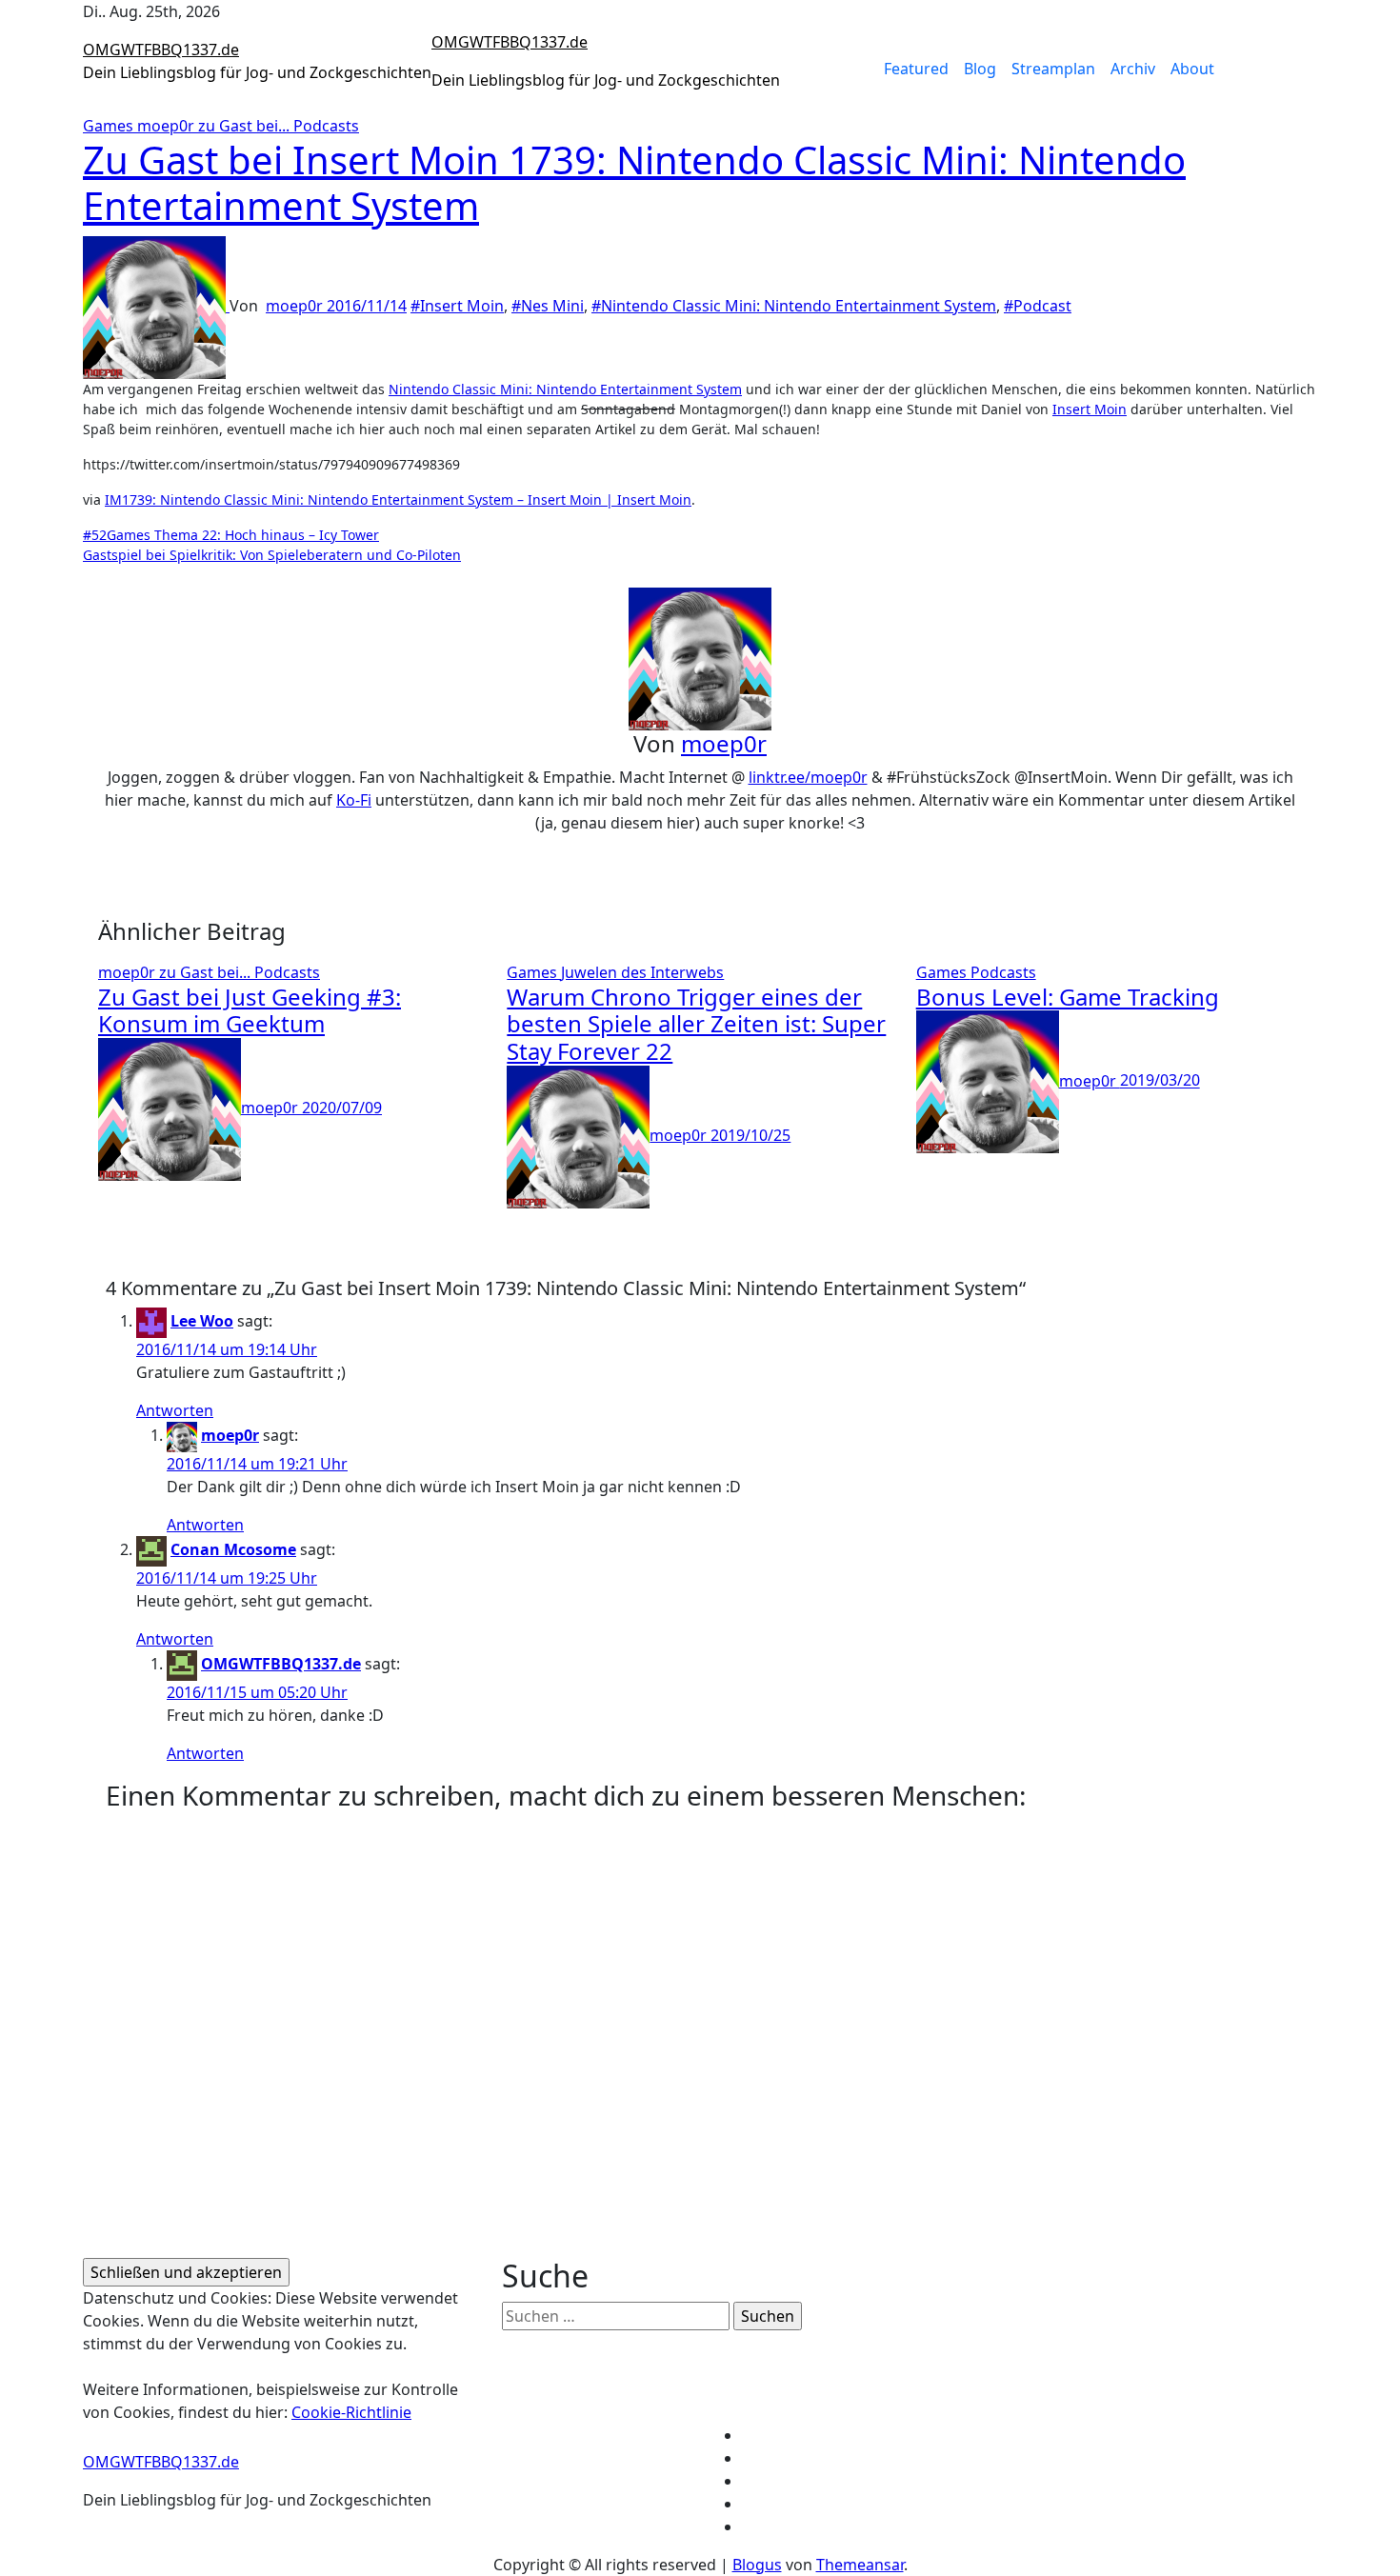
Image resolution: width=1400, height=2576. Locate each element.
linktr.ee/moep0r (808, 777)
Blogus (757, 2565)
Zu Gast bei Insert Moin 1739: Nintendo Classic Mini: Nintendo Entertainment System (634, 182)
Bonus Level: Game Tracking (1068, 997)
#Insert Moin (457, 306)
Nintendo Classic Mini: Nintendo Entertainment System (565, 389)
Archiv (1133, 69)
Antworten (175, 1410)
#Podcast (1038, 306)
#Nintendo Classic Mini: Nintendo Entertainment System (794, 306)
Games (110, 126)
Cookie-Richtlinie (351, 2412)
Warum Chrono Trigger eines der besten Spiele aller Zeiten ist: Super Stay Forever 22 (696, 1024)
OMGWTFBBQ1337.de (161, 50)
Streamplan (1053, 69)
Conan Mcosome (233, 1549)
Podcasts (326, 126)
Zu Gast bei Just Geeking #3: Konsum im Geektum (250, 1010)
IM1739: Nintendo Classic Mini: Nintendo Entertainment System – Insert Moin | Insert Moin (398, 499)
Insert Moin (1090, 409)
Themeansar (860, 2565)
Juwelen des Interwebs (642, 972)
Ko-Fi (354, 800)
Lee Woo (202, 1321)
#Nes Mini (548, 306)
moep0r (296, 306)
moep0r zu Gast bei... (215, 126)
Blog (980, 69)
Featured (916, 69)
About (1192, 69)
